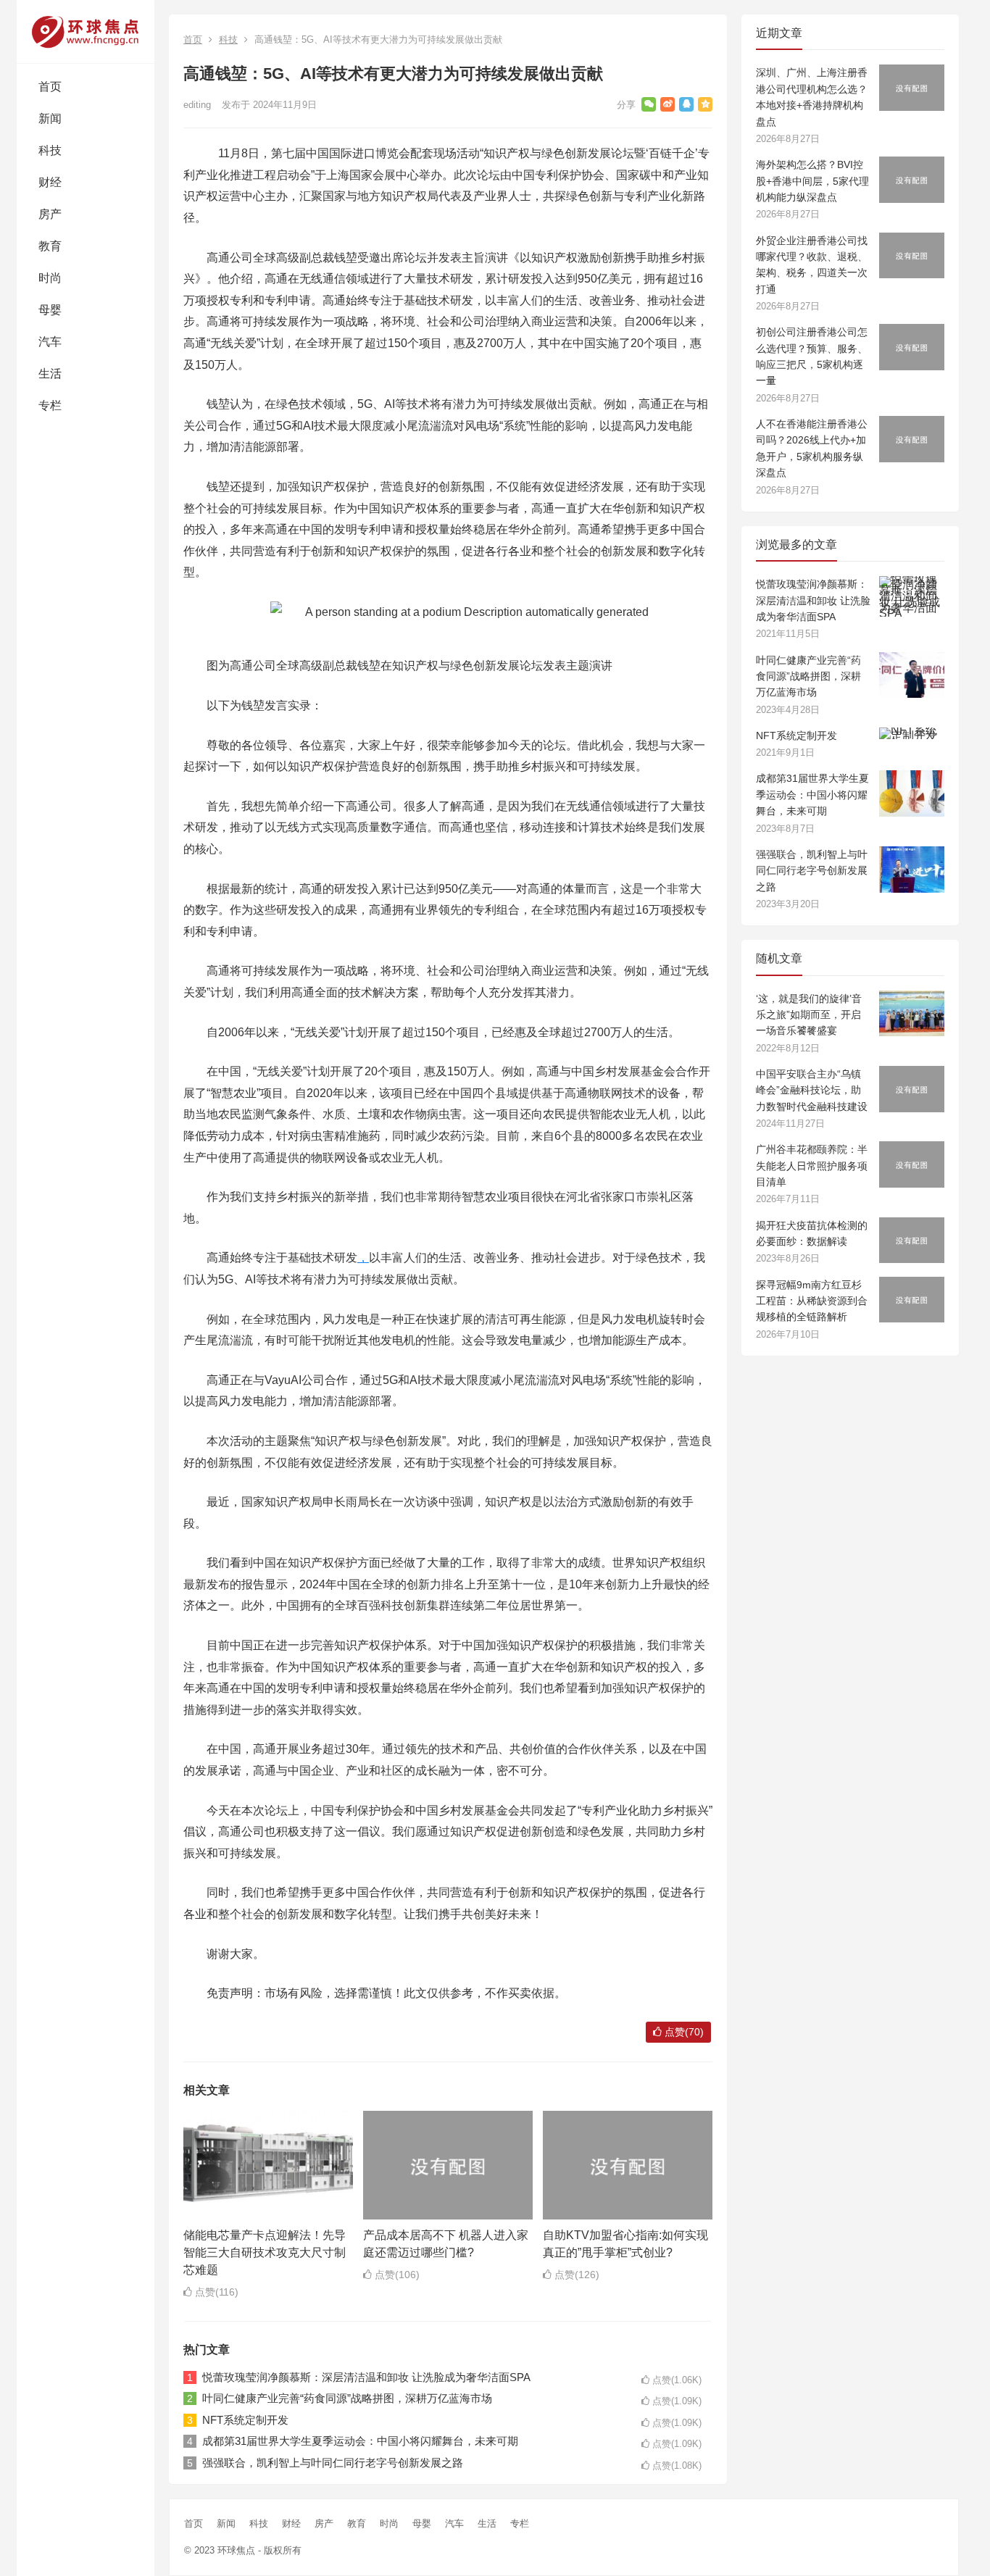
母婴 (50, 310)
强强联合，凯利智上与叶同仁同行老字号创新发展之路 (333, 2463)
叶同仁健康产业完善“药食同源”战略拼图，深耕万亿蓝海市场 (347, 2398)
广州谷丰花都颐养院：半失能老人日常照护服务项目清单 (812, 1166)
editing (197, 105)
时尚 (50, 278)
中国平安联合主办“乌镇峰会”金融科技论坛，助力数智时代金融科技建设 (812, 1090)
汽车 (50, 342)
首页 (50, 87)
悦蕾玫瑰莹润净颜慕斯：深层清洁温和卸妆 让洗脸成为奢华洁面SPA (366, 2377)
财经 (50, 182)
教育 (50, 246)
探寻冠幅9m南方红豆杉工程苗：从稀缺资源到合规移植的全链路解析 (812, 1301)
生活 (50, 374)
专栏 (50, 405)
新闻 (50, 118)
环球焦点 (236, 2550)
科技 (50, 150)
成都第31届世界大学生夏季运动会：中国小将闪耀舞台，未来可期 (360, 2441)
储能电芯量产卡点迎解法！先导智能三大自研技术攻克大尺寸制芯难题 (265, 2252)
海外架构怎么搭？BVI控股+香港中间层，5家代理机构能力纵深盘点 (812, 181)
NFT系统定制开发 (245, 2420)
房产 (50, 214)
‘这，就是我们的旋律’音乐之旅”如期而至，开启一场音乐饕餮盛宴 (809, 1015)
